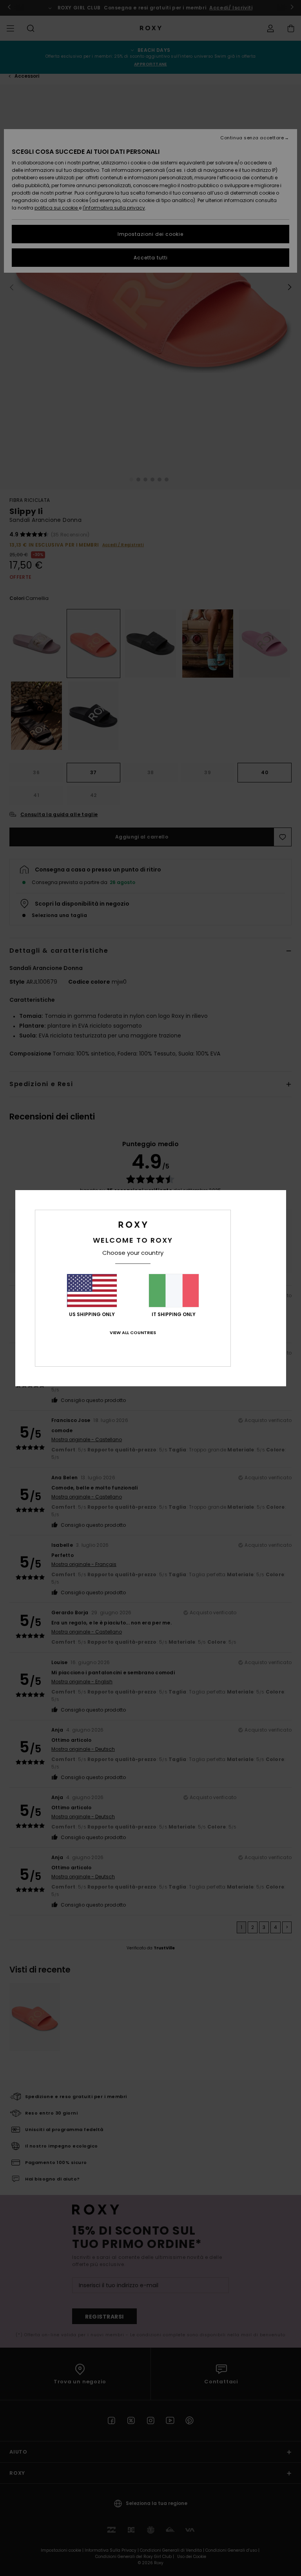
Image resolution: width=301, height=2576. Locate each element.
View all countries (133, 1333)
